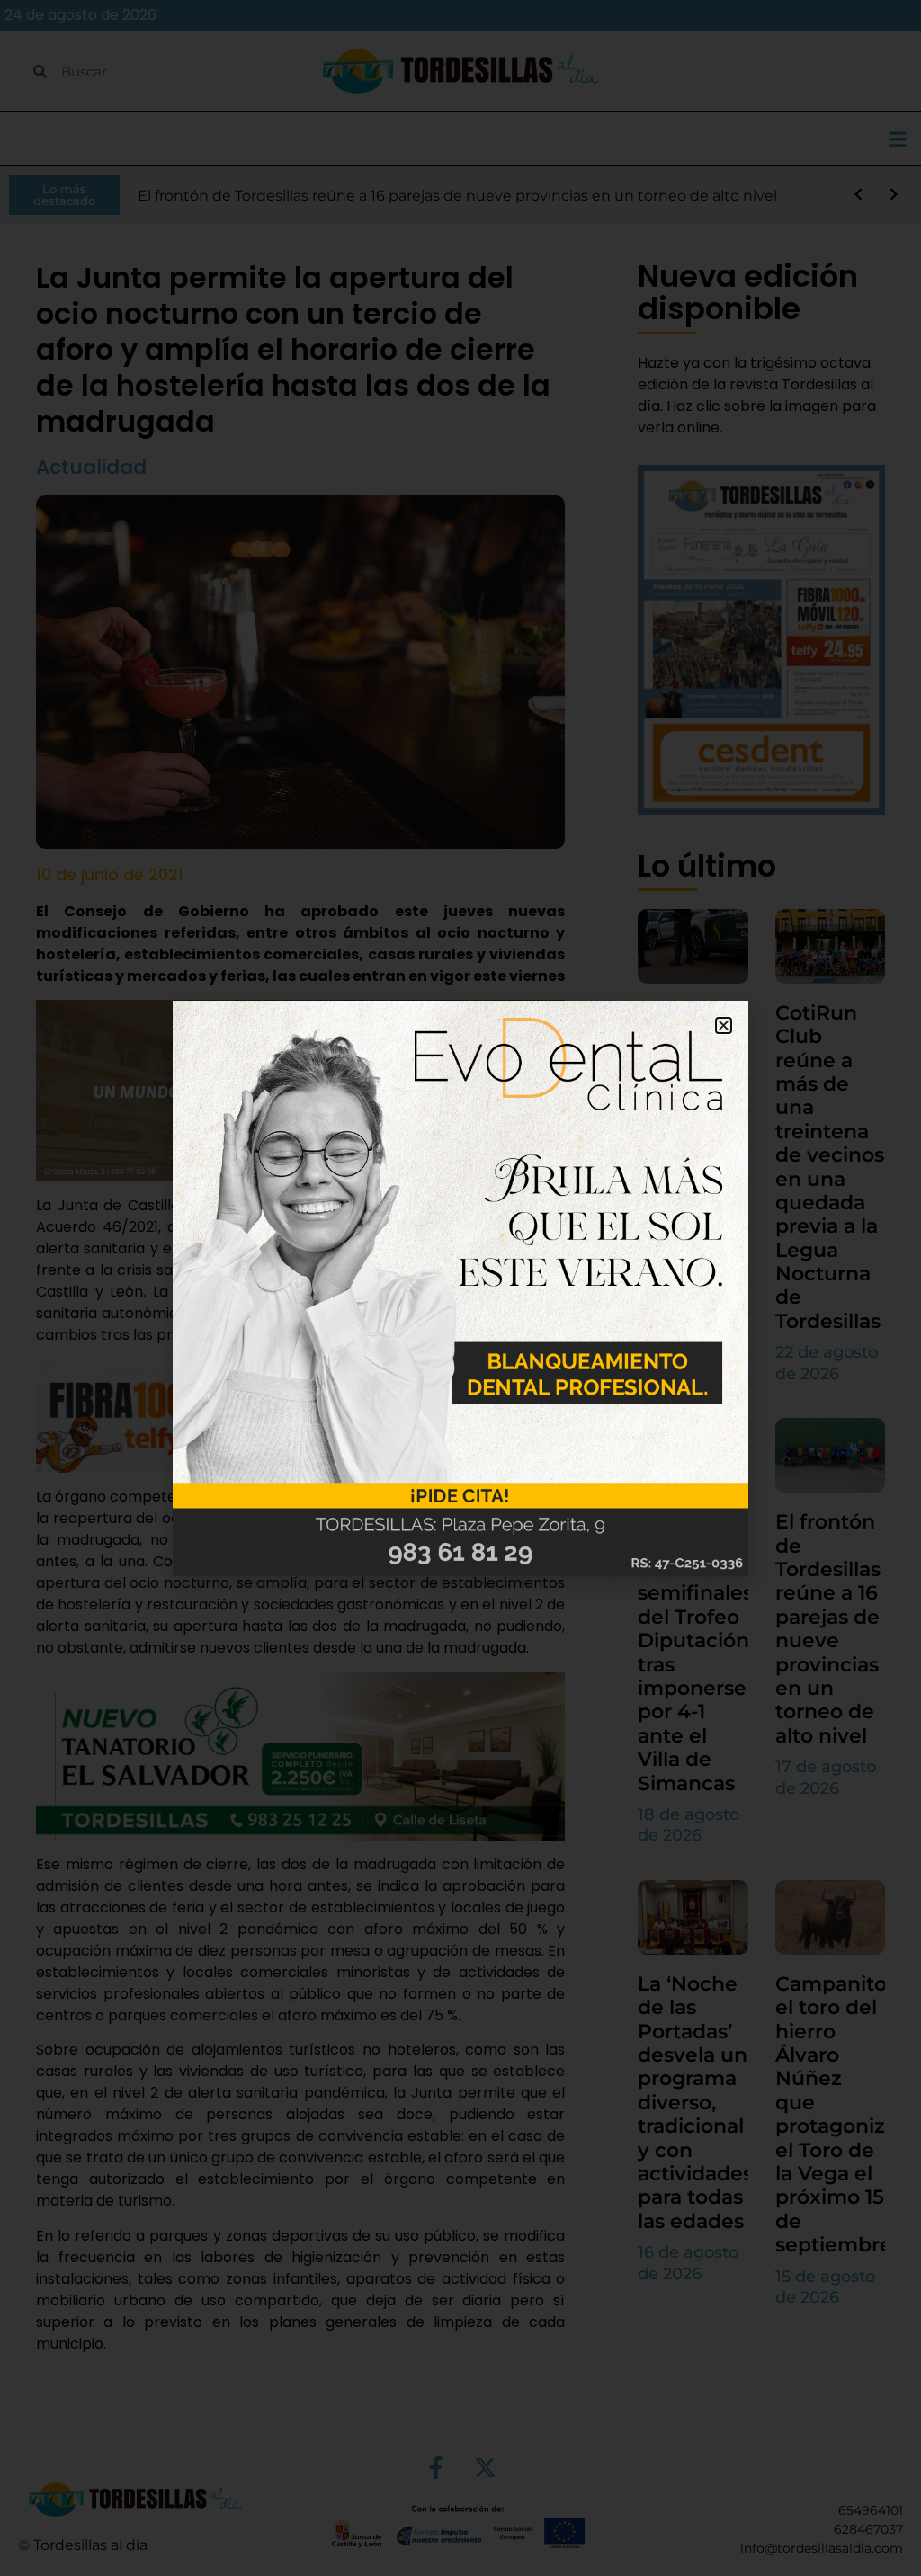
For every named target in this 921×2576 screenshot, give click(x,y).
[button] (724, 1025)
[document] (460, 1288)
